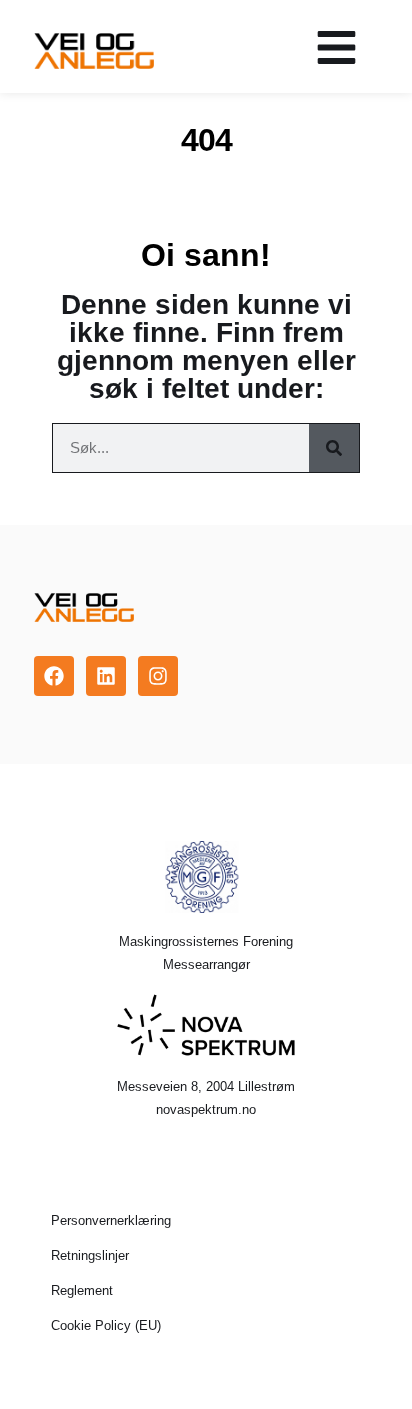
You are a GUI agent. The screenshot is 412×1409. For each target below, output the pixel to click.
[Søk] (334, 448)
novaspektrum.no (206, 1109)
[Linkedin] (106, 676)
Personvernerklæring (111, 1220)
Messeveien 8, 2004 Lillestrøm (206, 1086)
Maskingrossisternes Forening (206, 941)
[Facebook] (54, 676)
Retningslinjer (90, 1255)
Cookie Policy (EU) (106, 1325)
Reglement (82, 1290)
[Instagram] (158, 676)
